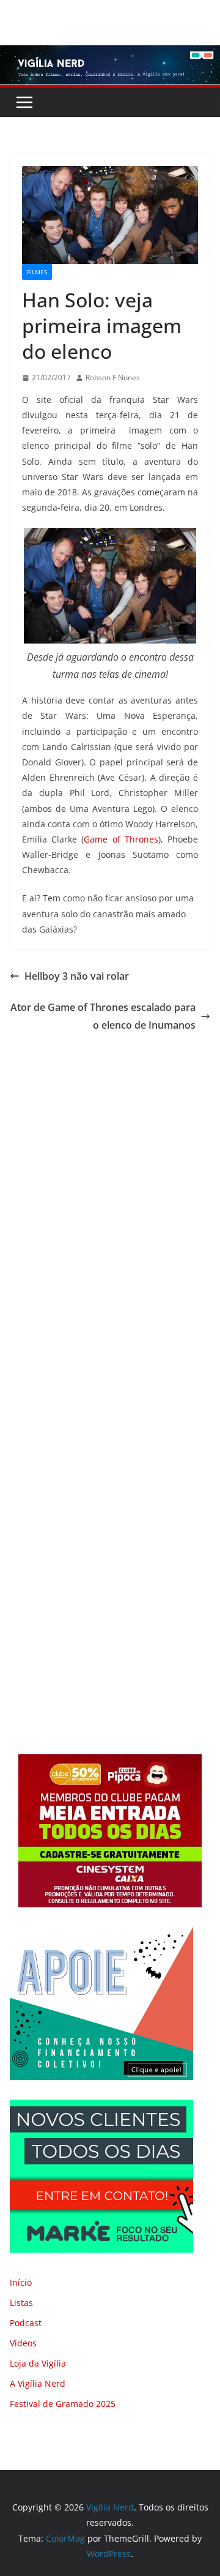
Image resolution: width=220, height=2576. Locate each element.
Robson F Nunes (113, 377)
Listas (21, 2303)
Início (21, 2282)
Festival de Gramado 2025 (63, 2404)
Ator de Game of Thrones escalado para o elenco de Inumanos (103, 1016)
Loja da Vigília (38, 2363)
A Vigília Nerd (38, 2383)
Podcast (26, 2323)
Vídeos (23, 2343)
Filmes (37, 272)
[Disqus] (110, 1205)
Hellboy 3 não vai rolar (77, 976)
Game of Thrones (121, 839)
